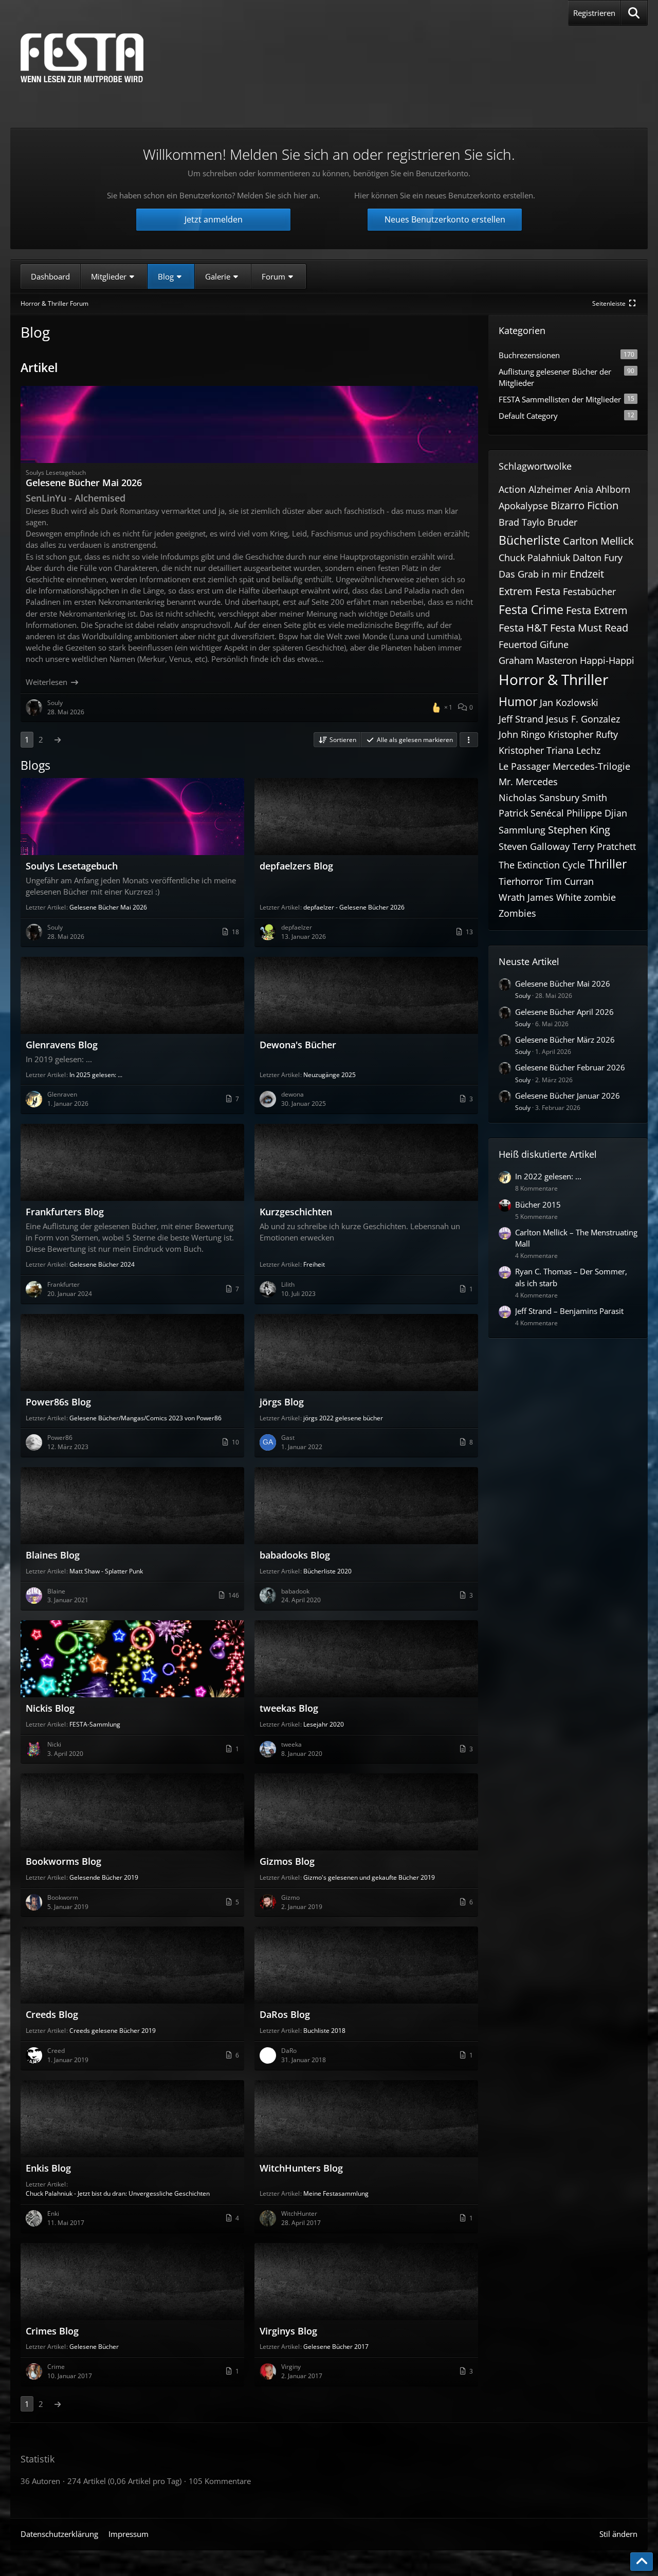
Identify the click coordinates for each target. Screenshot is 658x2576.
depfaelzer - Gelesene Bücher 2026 (354, 907)
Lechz (588, 750)
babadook (295, 1591)
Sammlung (522, 830)
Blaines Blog (53, 1555)
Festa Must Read (589, 628)
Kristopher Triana (536, 750)
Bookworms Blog (63, 1861)
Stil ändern (618, 2534)
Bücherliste (529, 540)
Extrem (516, 591)
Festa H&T (523, 628)
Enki (53, 2213)
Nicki (54, 1744)
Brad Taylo (522, 522)
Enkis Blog (48, 2168)
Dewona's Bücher (298, 1045)
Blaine (56, 1591)
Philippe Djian (597, 813)
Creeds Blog (52, 2014)
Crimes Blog (52, 2331)
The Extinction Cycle (542, 865)
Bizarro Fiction (584, 505)
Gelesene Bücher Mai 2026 (84, 483)
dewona (293, 1094)
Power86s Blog (58, 1402)
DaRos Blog (285, 2014)
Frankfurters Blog (65, 1212)
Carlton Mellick (598, 541)
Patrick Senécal (531, 813)
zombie (600, 897)
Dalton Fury (598, 558)
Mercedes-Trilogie (591, 766)
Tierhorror (521, 881)
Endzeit (587, 574)
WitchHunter (299, 2213)
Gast (288, 1438)
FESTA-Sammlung (95, 1724)
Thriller (607, 864)
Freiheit (314, 1264)
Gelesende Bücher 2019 (104, 1877)
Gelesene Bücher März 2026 (565, 1040)
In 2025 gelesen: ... (96, 1075)
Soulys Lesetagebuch (72, 866)
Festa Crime (531, 609)
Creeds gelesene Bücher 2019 (113, 2031)
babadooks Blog (295, 1555)
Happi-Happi (607, 660)
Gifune (554, 644)
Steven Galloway (534, 846)
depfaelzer (297, 927)
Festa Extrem (597, 610)
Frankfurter (63, 1284)
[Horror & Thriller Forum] (82, 58)
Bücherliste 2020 (327, 1571)
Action (512, 489)
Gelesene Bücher (94, 2347)
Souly (55, 927)
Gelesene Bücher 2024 (102, 1264)
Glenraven (62, 1094)
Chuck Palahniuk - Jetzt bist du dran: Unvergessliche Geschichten (118, 2193)
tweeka (291, 1744)
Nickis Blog (50, 1708)
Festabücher (589, 591)
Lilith (288, 1284)
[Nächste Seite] (58, 739)
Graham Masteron (538, 660)
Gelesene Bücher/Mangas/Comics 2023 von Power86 (145, 1418)
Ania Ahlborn (602, 489)
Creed (56, 2051)
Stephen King (579, 830)
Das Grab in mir (533, 574)
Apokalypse (523, 506)
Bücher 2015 (538, 1204)
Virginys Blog (288, 2331)
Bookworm (63, 1897)
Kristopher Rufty (583, 734)
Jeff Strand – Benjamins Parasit (569, 1311)
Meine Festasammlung (336, 2193)
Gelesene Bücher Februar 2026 (570, 1067)
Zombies (517, 913)
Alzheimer (550, 489)
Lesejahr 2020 (324, 1724)
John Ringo (522, 734)
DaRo (289, 2051)
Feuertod (518, 644)
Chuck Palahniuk (534, 558)
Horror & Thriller (553, 679)
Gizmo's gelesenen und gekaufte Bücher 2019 (369, 1877)
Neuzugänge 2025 (330, 1075)
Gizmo (290, 1897)
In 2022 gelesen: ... (548, 1176)
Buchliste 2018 (324, 2031)
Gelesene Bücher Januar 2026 (568, 1096)
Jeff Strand (521, 719)
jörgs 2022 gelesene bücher (343, 1418)
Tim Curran (570, 881)
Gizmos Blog (287, 1861)
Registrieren (594, 13)
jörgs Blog (282, 1402)
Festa (548, 591)
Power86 (60, 1438)
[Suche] (634, 13)
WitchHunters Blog (301, 2168)
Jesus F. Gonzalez (583, 719)
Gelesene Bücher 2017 (336, 2347)
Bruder (562, 522)
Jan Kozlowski (569, 702)
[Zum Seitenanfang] (642, 2562)
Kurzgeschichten (296, 1212)
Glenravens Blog (62, 1045)
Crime (56, 2367)
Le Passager (524, 766)
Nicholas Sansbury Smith (553, 798)
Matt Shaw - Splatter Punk (106, 1571)
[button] (337, 740)
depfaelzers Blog (296, 866)
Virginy (291, 2367)
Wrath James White (540, 897)
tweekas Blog (289, 1708)
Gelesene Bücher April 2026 (564, 1012)
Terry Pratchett (604, 846)
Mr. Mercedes (528, 782)
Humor (518, 701)
